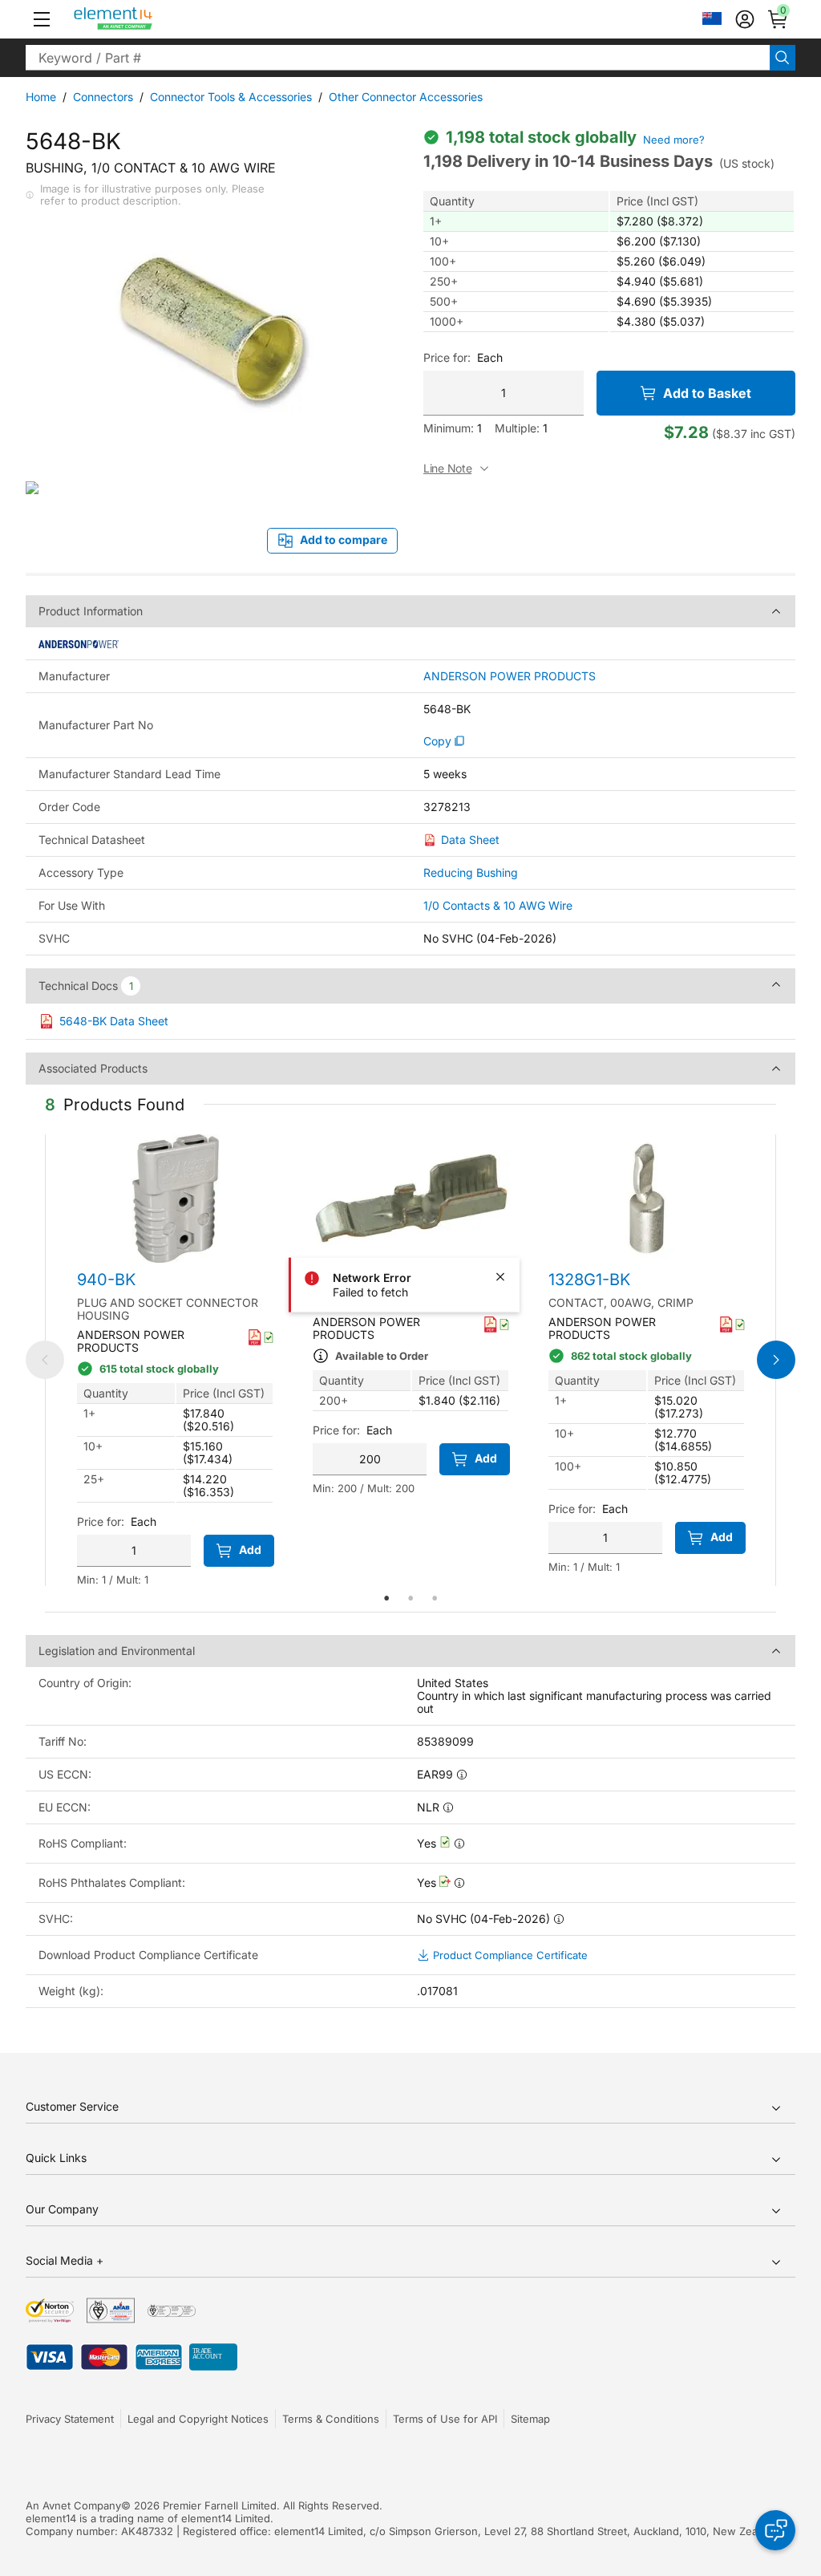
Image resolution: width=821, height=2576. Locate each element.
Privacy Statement (70, 2419)
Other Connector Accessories (406, 97)
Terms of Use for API (445, 2419)
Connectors (103, 97)
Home (41, 97)
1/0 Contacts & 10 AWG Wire (498, 905)
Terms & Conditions (331, 2419)
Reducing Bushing (471, 872)
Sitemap (530, 2419)
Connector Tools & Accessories (231, 97)
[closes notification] (500, 1276)
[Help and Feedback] (775, 2530)
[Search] (783, 58)
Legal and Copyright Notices (198, 2419)
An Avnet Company (73, 2505)
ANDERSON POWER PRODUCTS (510, 676)
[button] (42, 19)
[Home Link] (143, 19)
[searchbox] (398, 58)
